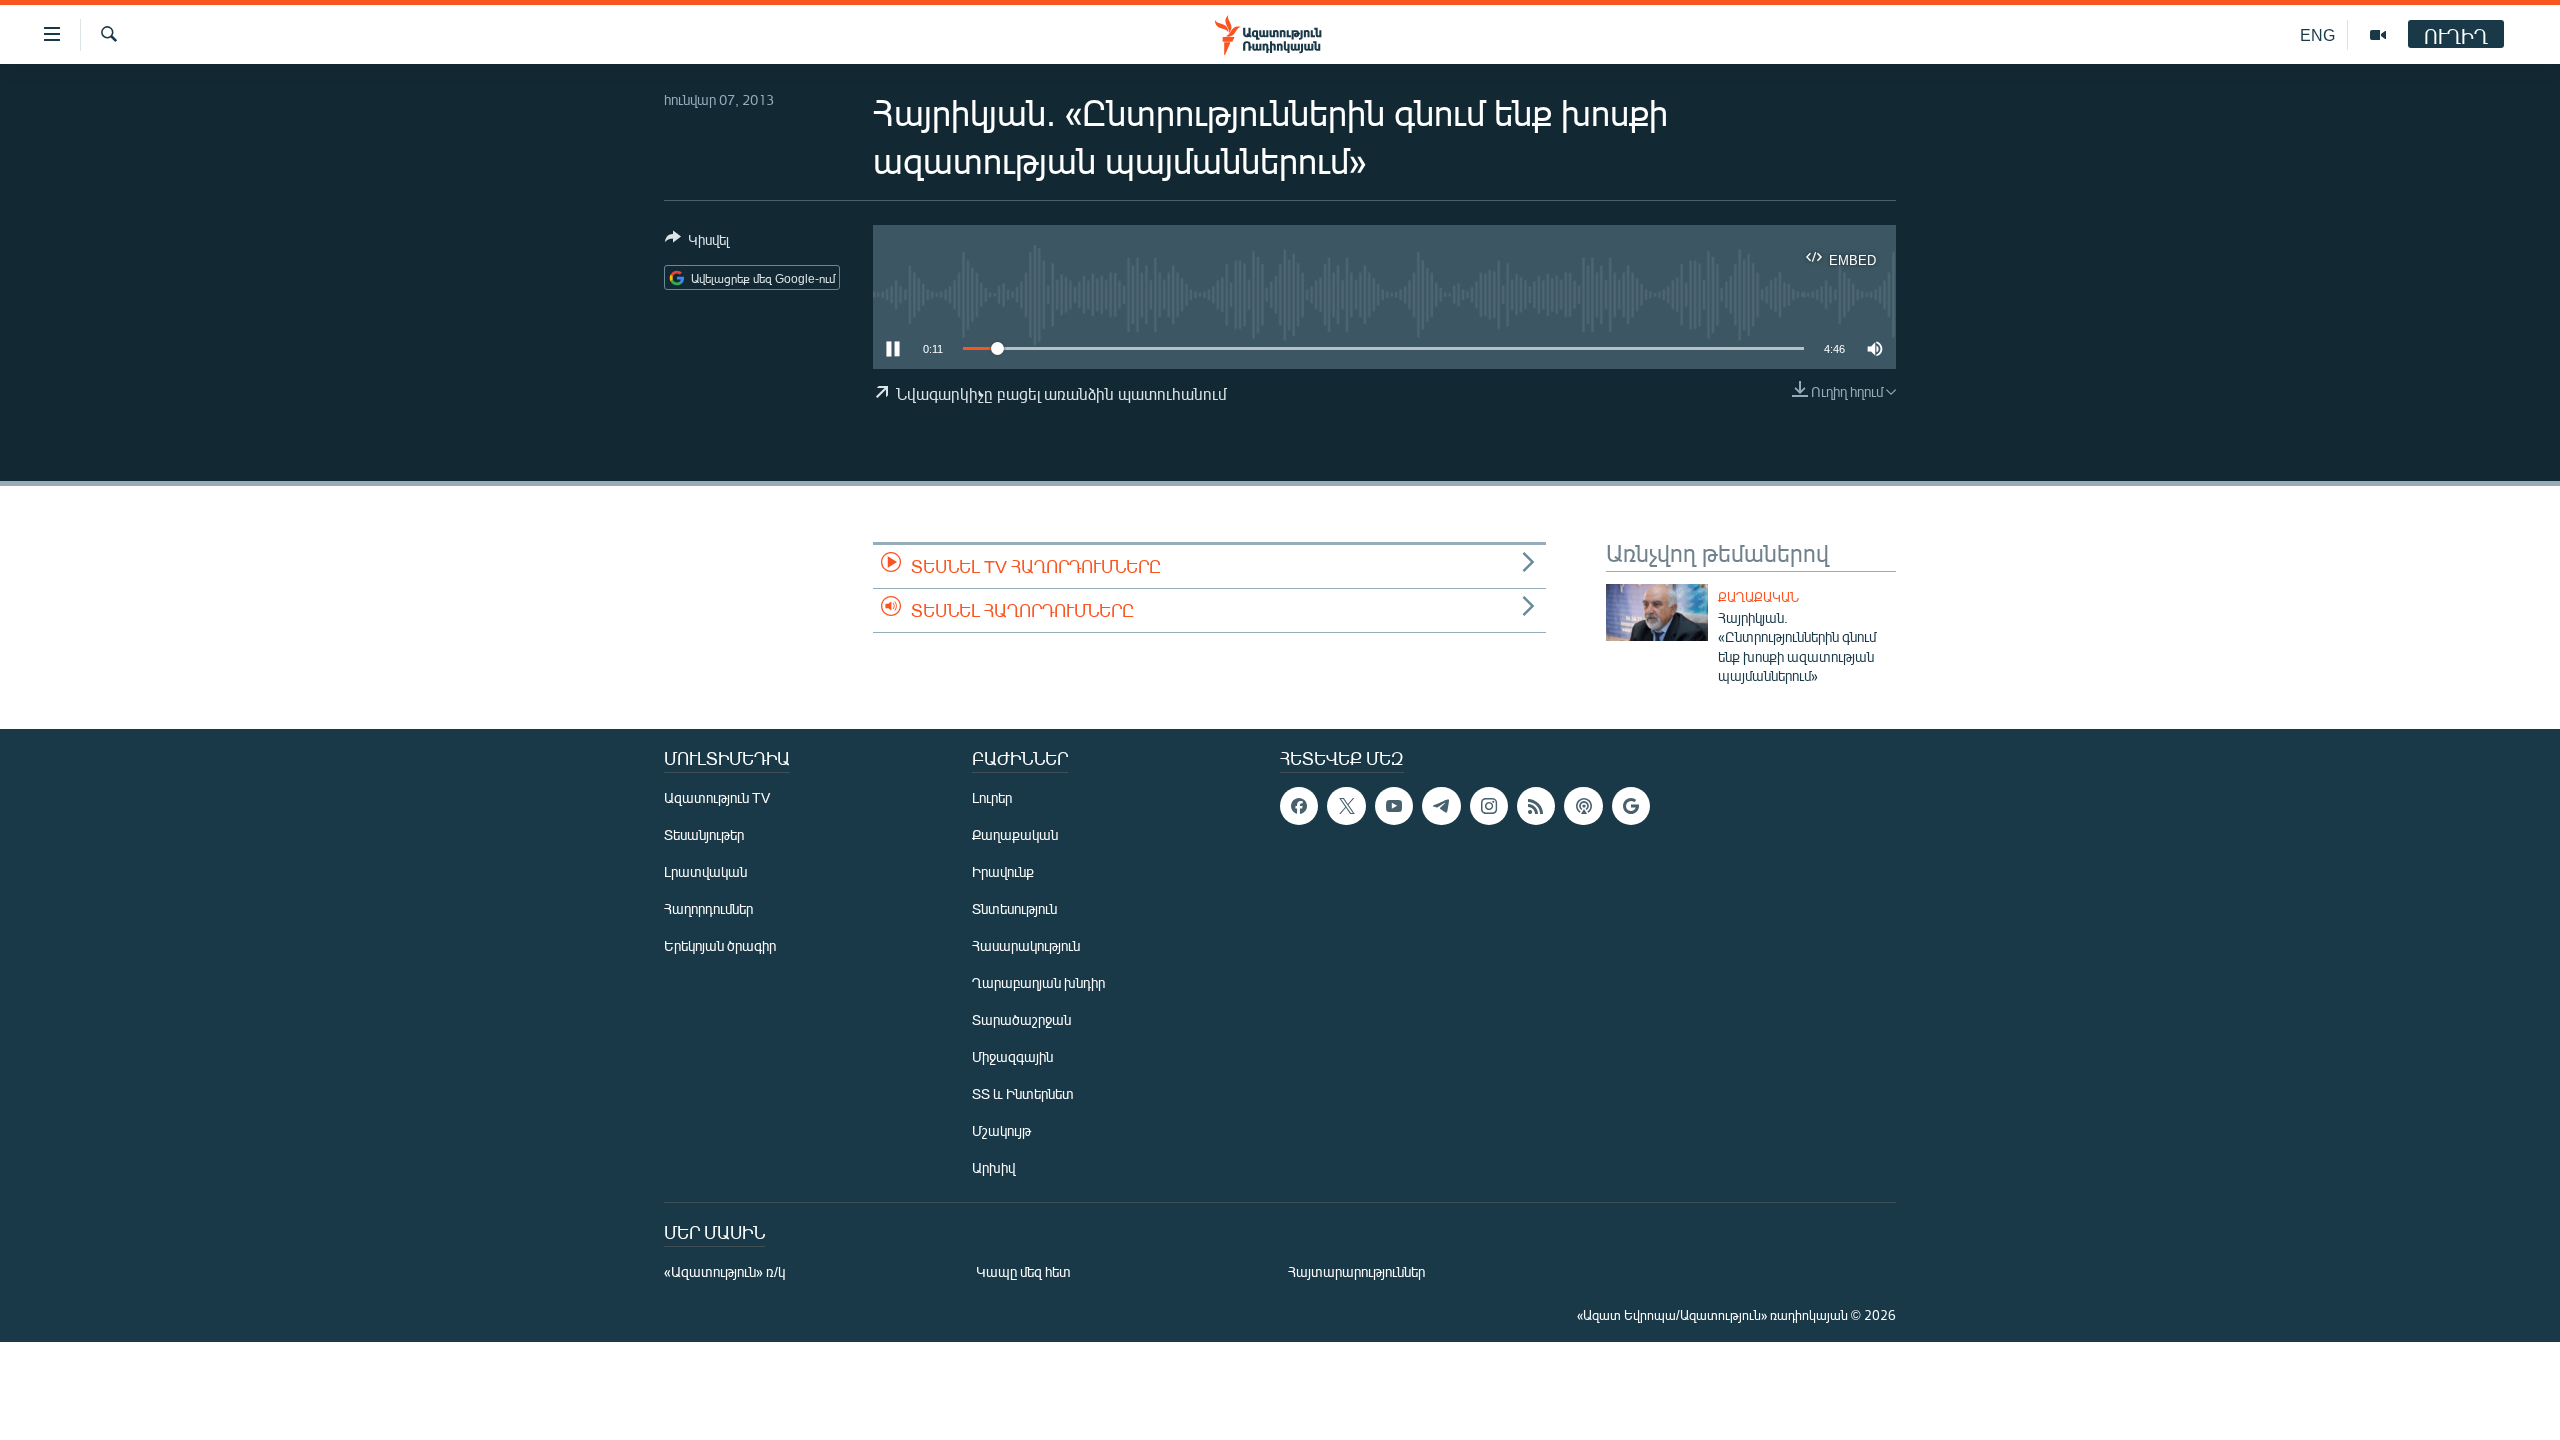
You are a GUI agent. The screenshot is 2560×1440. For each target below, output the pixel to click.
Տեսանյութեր (704, 834)
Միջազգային (1012, 1056)
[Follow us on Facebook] (1299, 806)
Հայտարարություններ (1356, 1271)
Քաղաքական (1758, 597)
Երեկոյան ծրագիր (720, 945)
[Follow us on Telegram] (1441, 806)
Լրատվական (705, 871)
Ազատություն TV (717, 797)
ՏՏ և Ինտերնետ (1023, 1093)
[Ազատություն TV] (2378, 35)
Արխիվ (993, 1167)
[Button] (697, 243)
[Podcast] (1583, 806)
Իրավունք (1003, 871)
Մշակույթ (1001, 1130)
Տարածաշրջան (1021, 1019)
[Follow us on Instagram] (1489, 806)
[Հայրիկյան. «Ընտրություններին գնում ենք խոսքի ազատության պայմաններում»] (1657, 612)
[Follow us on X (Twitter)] (1346, 806)
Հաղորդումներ (708, 908)
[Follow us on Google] (1631, 806)
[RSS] (1536, 806)
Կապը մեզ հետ (1023, 1271)
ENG (2317, 34)
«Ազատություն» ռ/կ (724, 1271)
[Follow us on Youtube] (1394, 806)
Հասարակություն (1026, 945)
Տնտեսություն (1014, 908)
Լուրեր (992, 797)
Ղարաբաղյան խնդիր (1038, 982)
